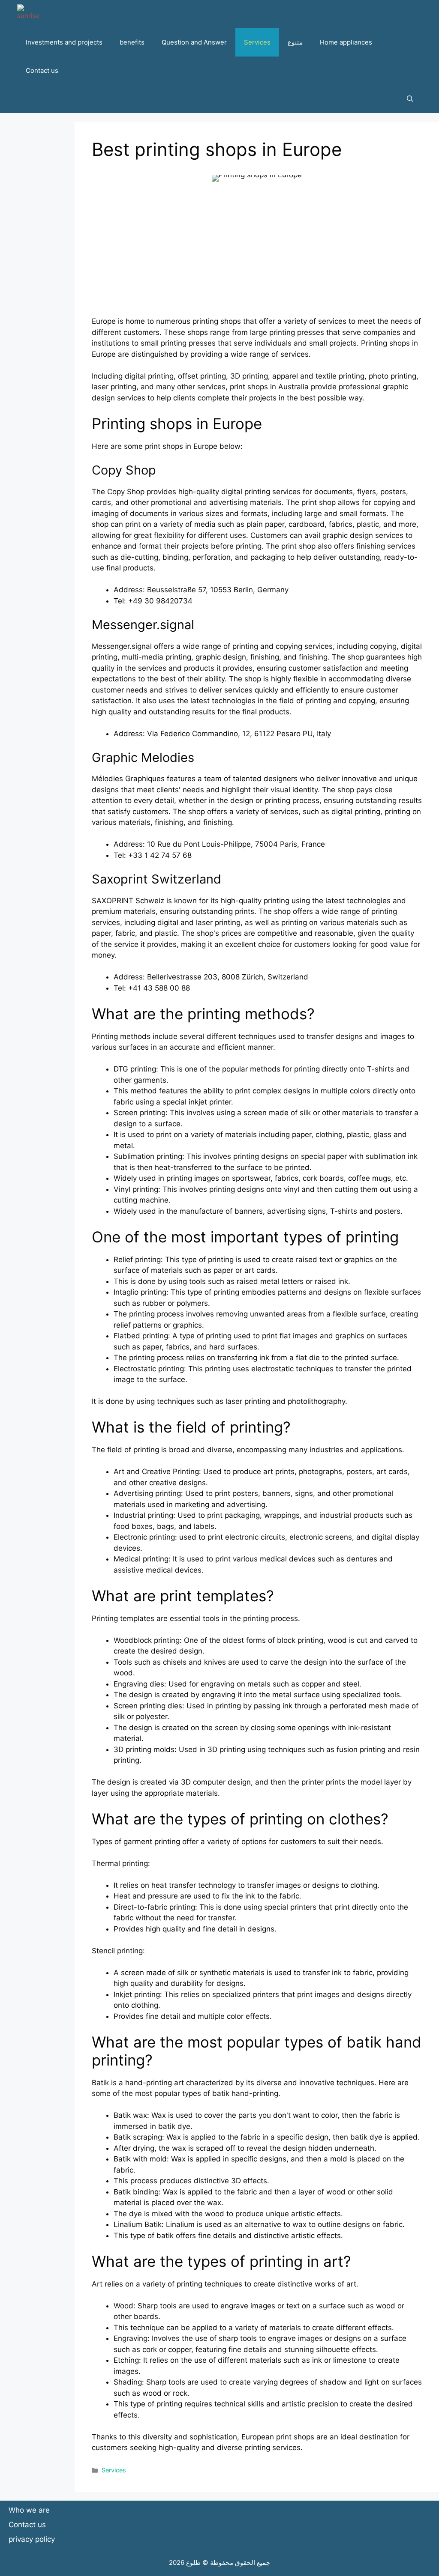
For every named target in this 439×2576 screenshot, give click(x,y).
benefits (132, 42)
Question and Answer (194, 42)
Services (257, 42)
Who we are (29, 2510)
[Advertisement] (257, 256)
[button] (410, 99)
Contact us (42, 70)
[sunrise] (29, 14)
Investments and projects (64, 42)
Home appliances (346, 42)
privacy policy (32, 2539)
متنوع (295, 42)
